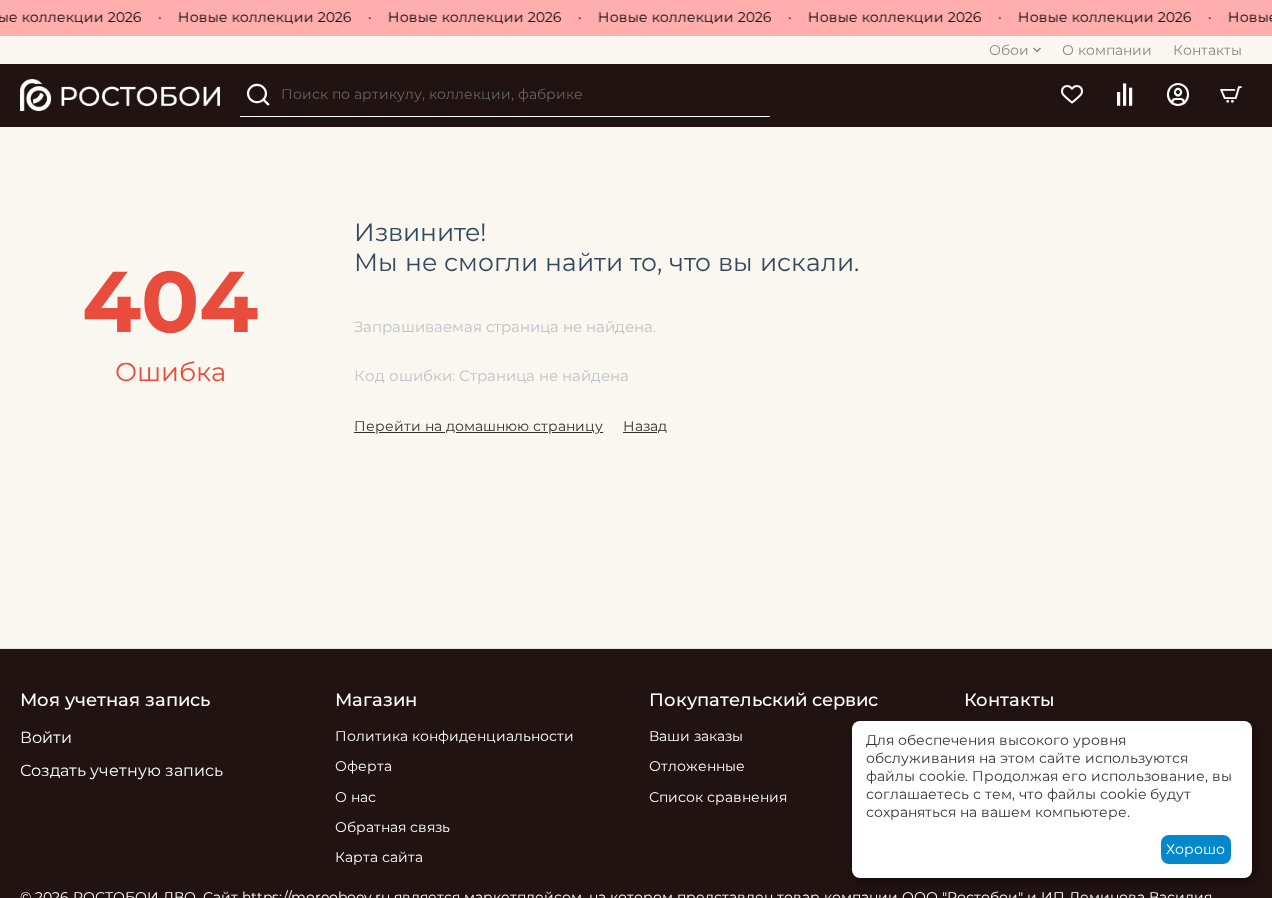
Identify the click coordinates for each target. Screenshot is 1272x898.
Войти (46, 737)
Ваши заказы (696, 736)
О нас (355, 797)
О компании (1107, 50)
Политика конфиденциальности (454, 736)
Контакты (1207, 50)
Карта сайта (379, 857)
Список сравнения (718, 797)
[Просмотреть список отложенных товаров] (1071, 95)
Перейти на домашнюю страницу (478, 426)
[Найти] (258, 95)
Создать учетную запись (121, 770)
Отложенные (697, 766)
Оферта (363, 766)
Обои (1009, 50)
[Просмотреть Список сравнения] (1124, 95)
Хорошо (1195, 849)
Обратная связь (392, 827)
